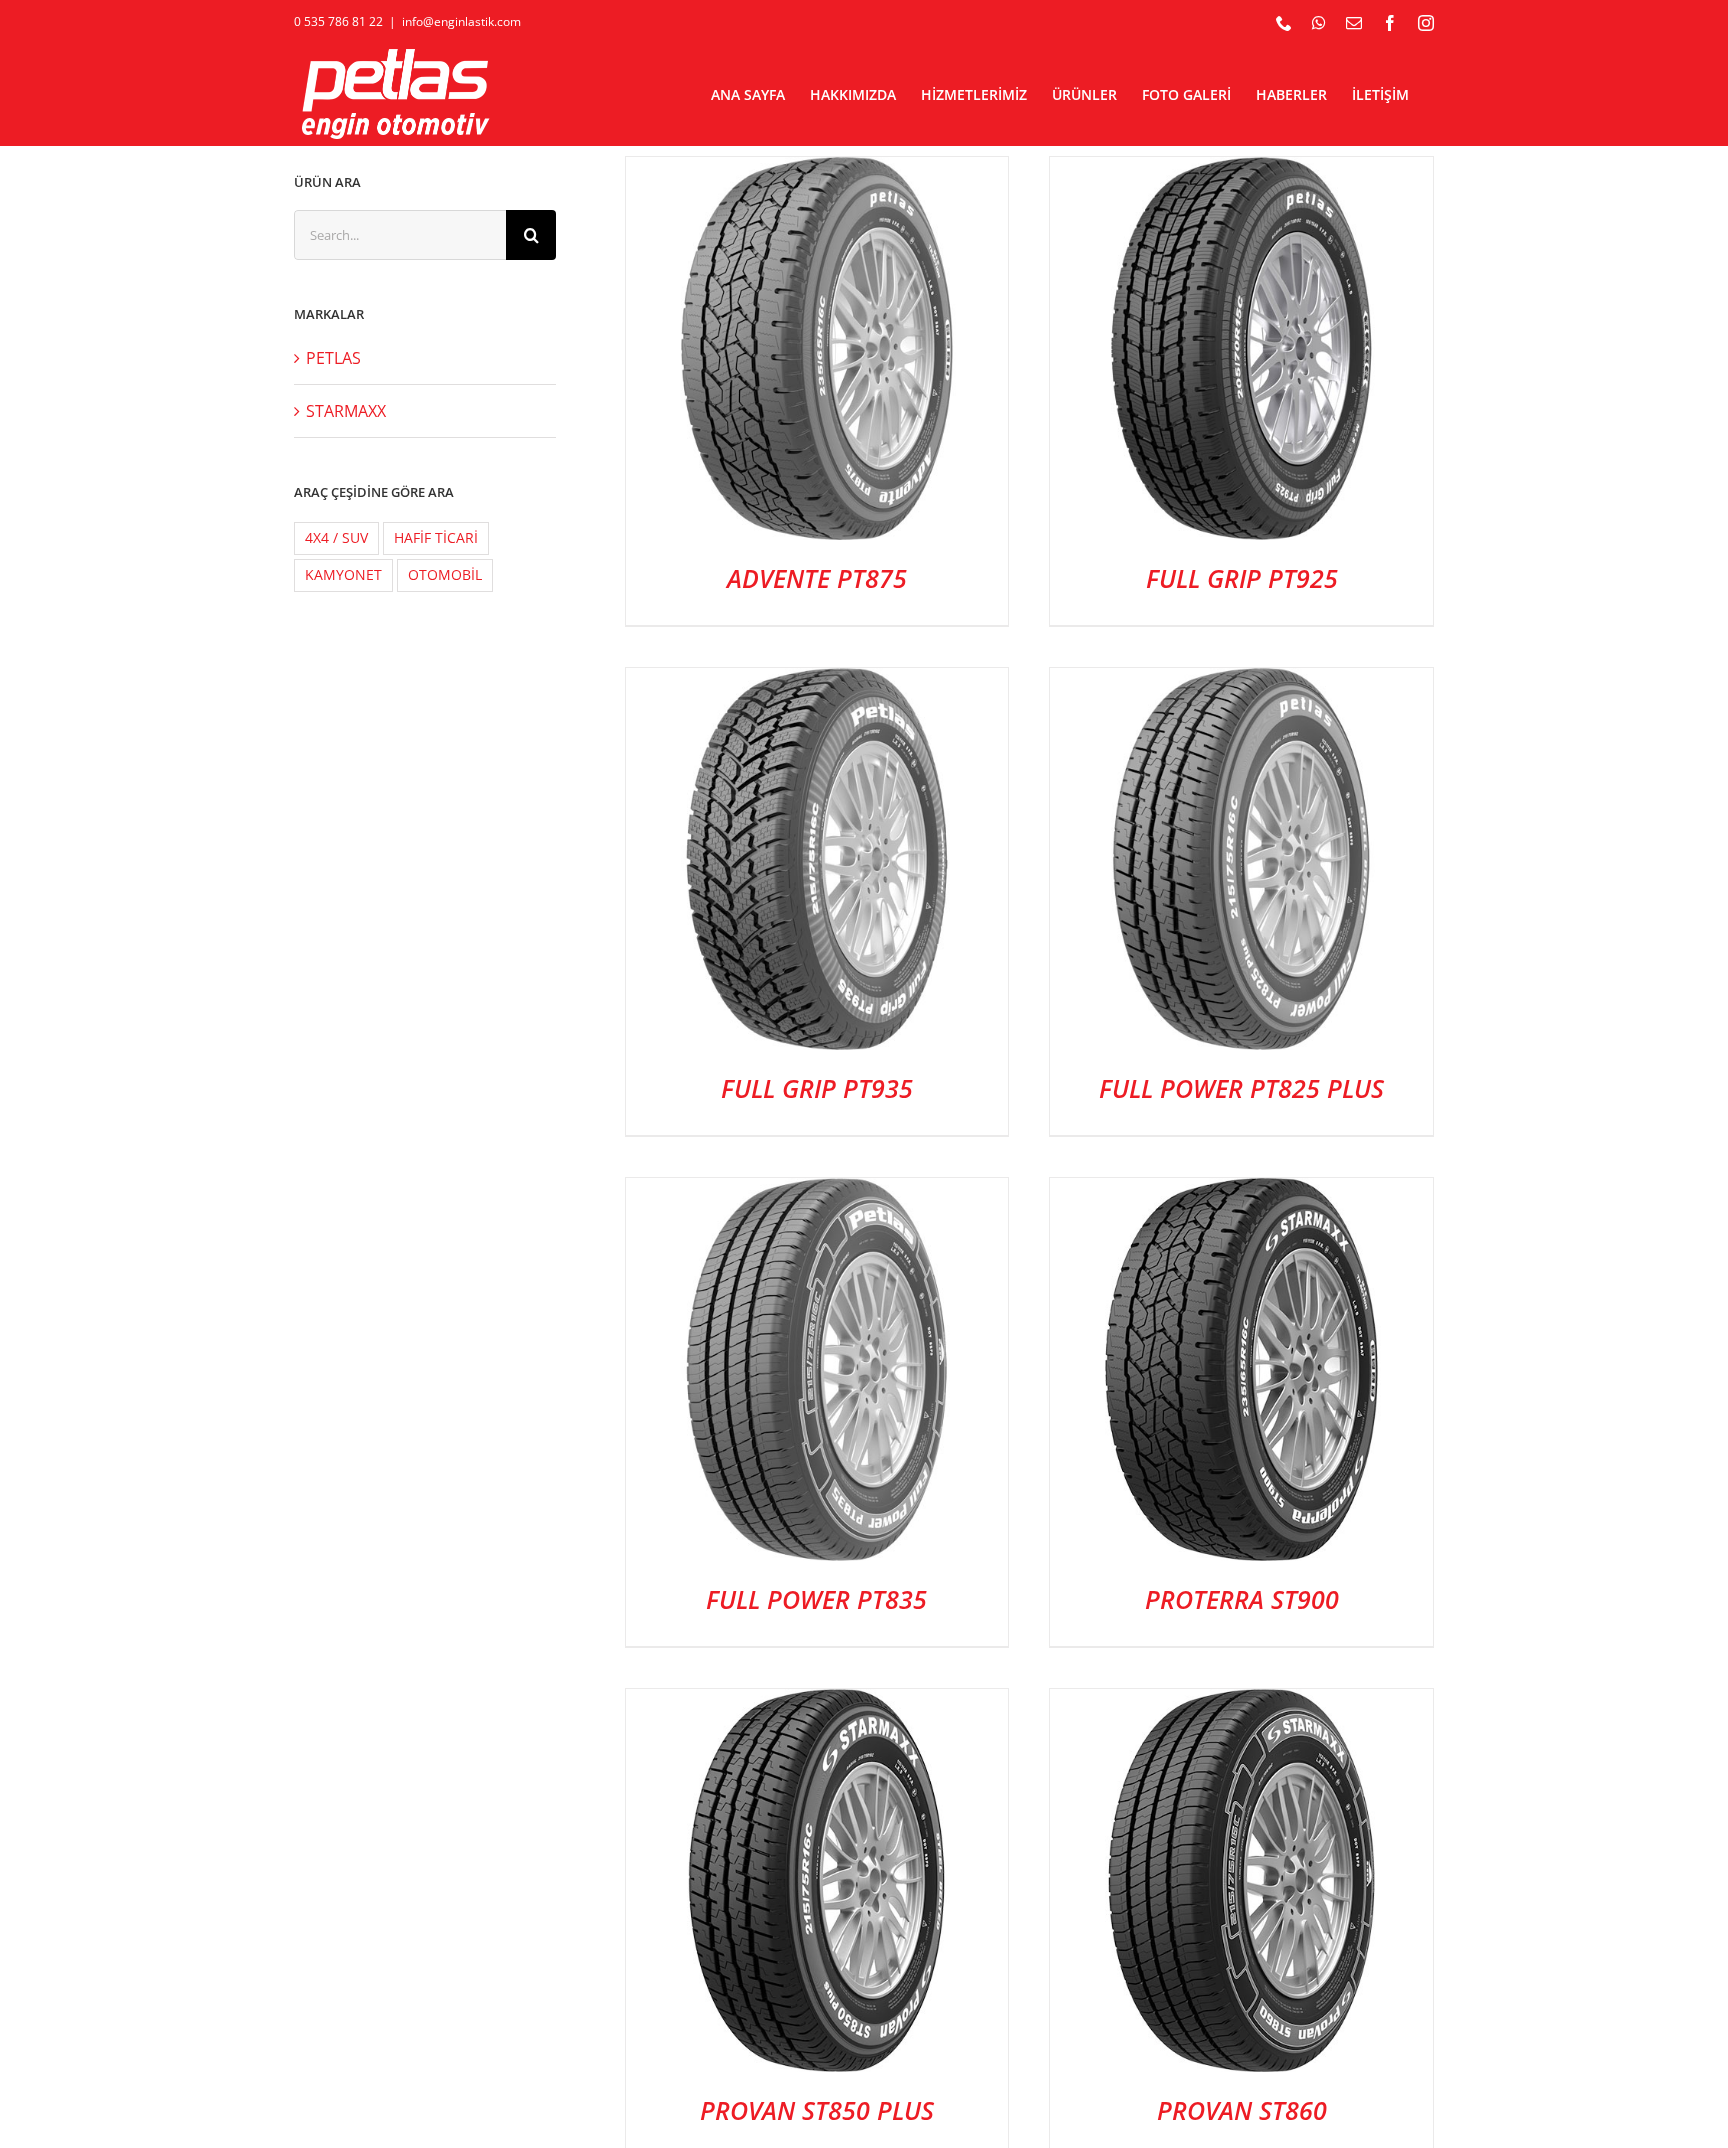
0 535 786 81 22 (338, 21)
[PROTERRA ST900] (1241, 1194)
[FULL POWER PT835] (817, 1194)
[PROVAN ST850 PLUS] (817, 1705)
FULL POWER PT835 (816, 1599)
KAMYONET (343, 574)
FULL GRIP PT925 (1242, 578)
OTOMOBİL (445, 574)
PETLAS (333, 358)
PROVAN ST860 (1242, 2110)
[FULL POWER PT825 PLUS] (1241, 684)
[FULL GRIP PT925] (1241, 173)
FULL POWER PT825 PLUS (1241, 1088)
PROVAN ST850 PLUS (817, 2110)
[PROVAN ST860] (1241, 1705)
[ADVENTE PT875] (817, 173)
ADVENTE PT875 (817, 578)
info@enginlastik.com (461, 21)
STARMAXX (346, 411)
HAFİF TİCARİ (436, 537)
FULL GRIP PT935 (817, 1088)
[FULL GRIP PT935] (817, 684)
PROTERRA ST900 (1242, 1599)
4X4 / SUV (336, 537)
